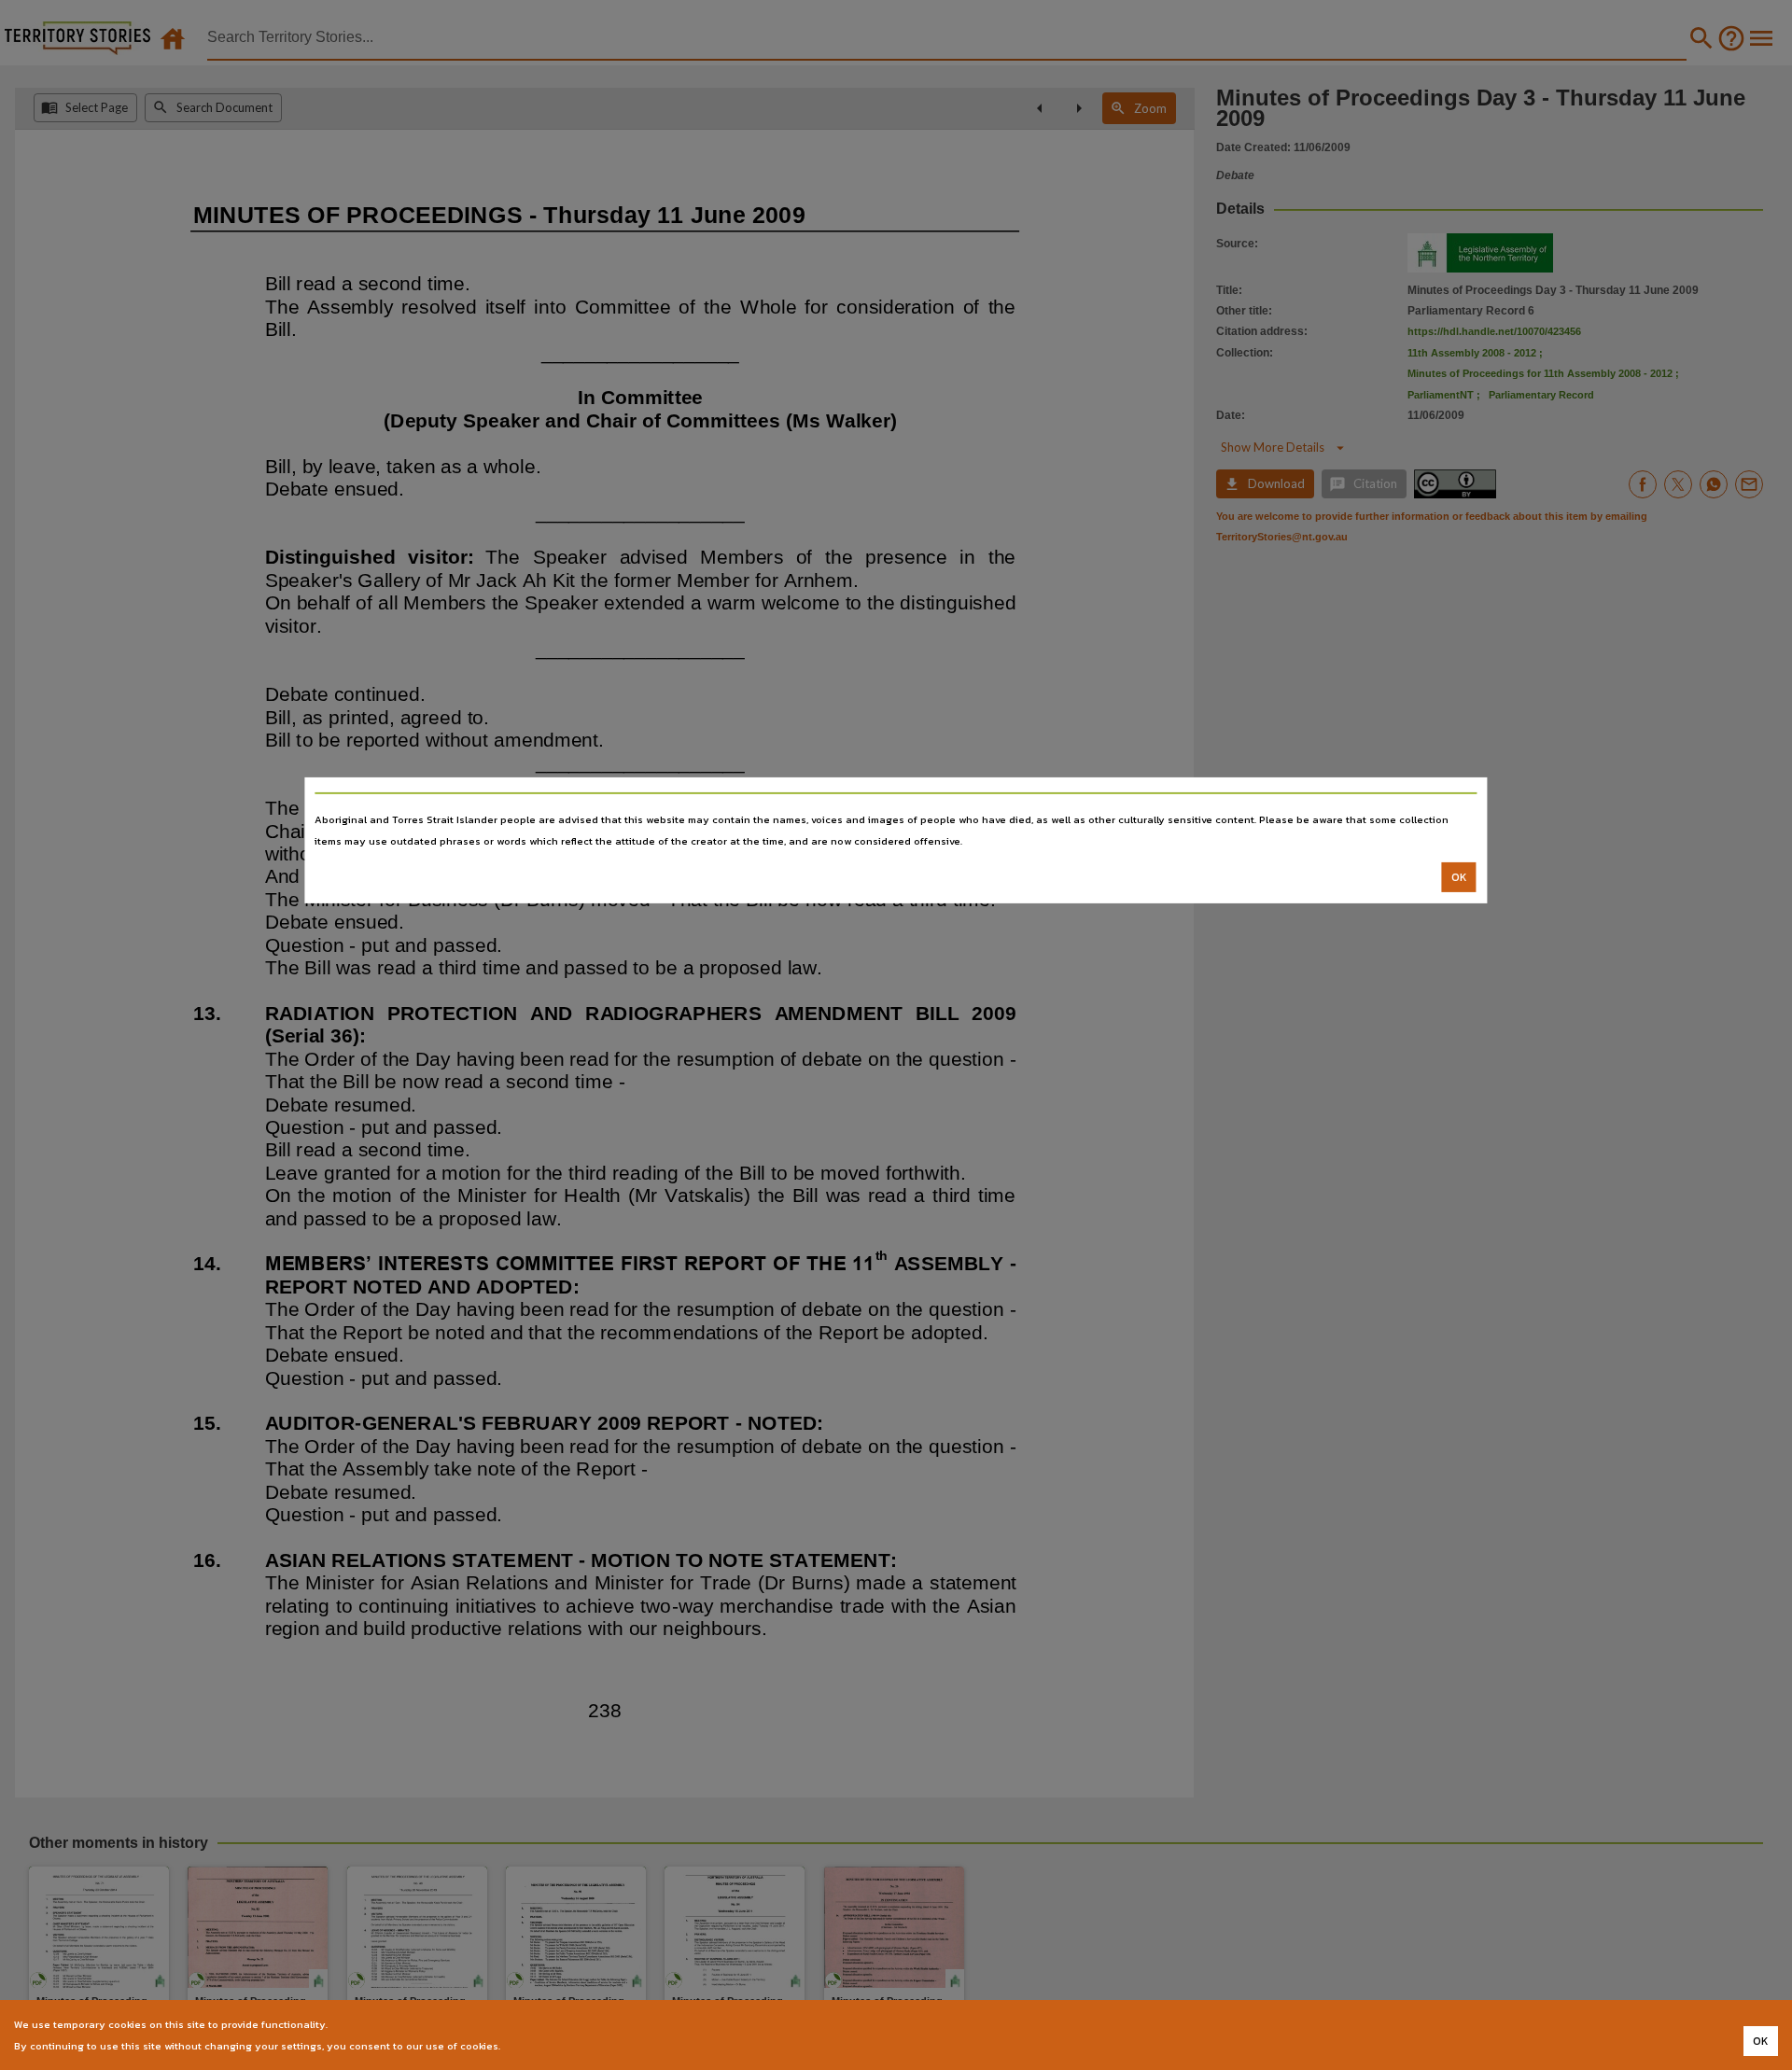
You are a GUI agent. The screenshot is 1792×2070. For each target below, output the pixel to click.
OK (1459, 877)
